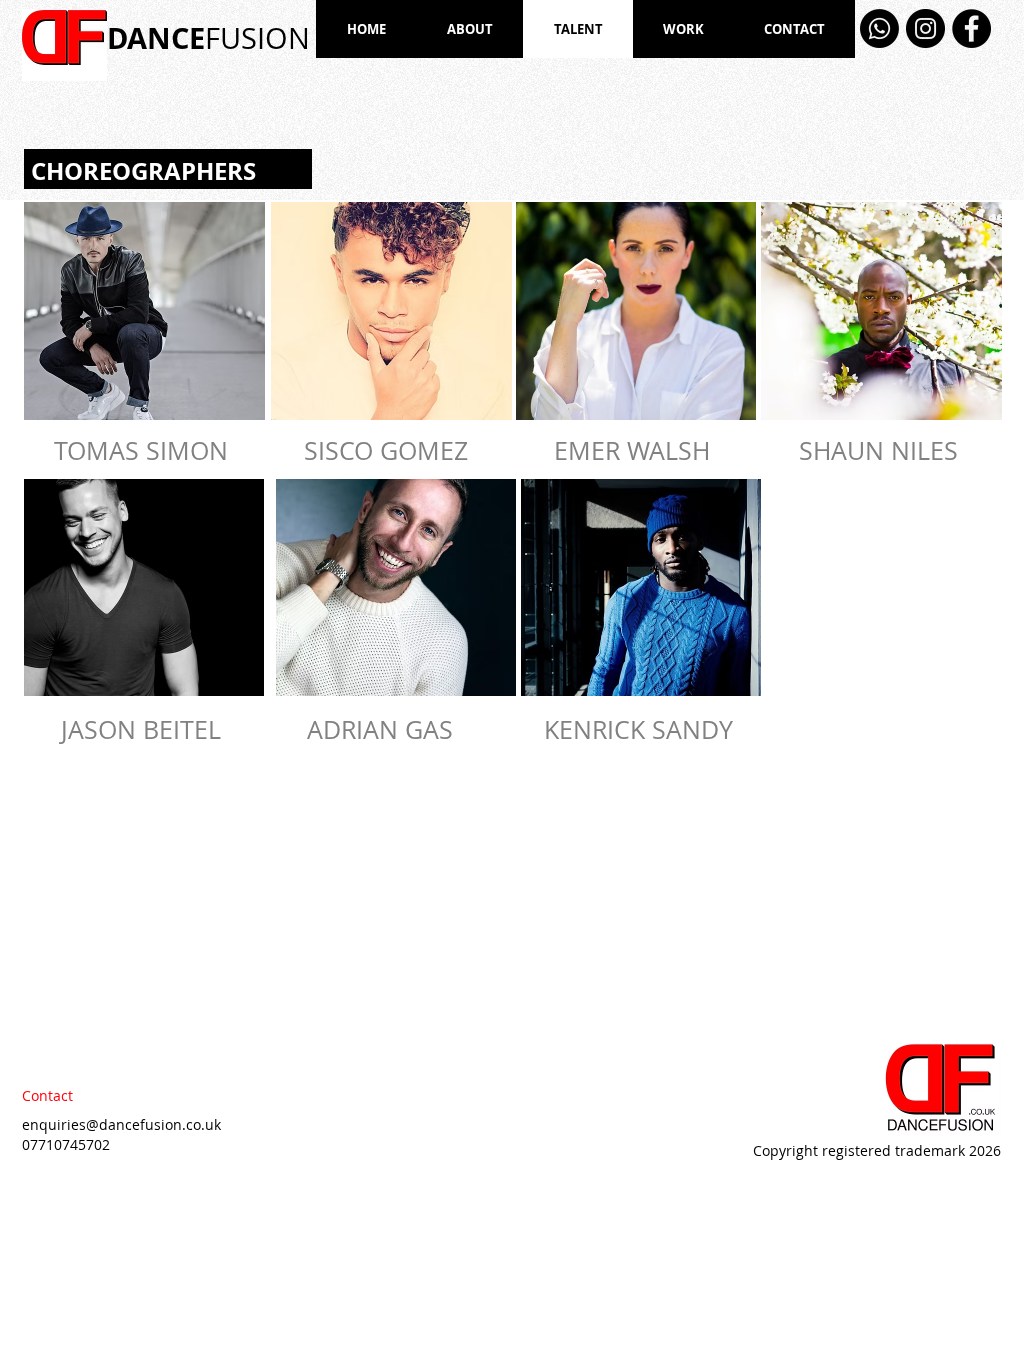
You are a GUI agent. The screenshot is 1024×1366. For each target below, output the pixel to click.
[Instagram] (925, 28)
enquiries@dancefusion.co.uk (121, 1124)
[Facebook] (971, 28)
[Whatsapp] (879, 28)
